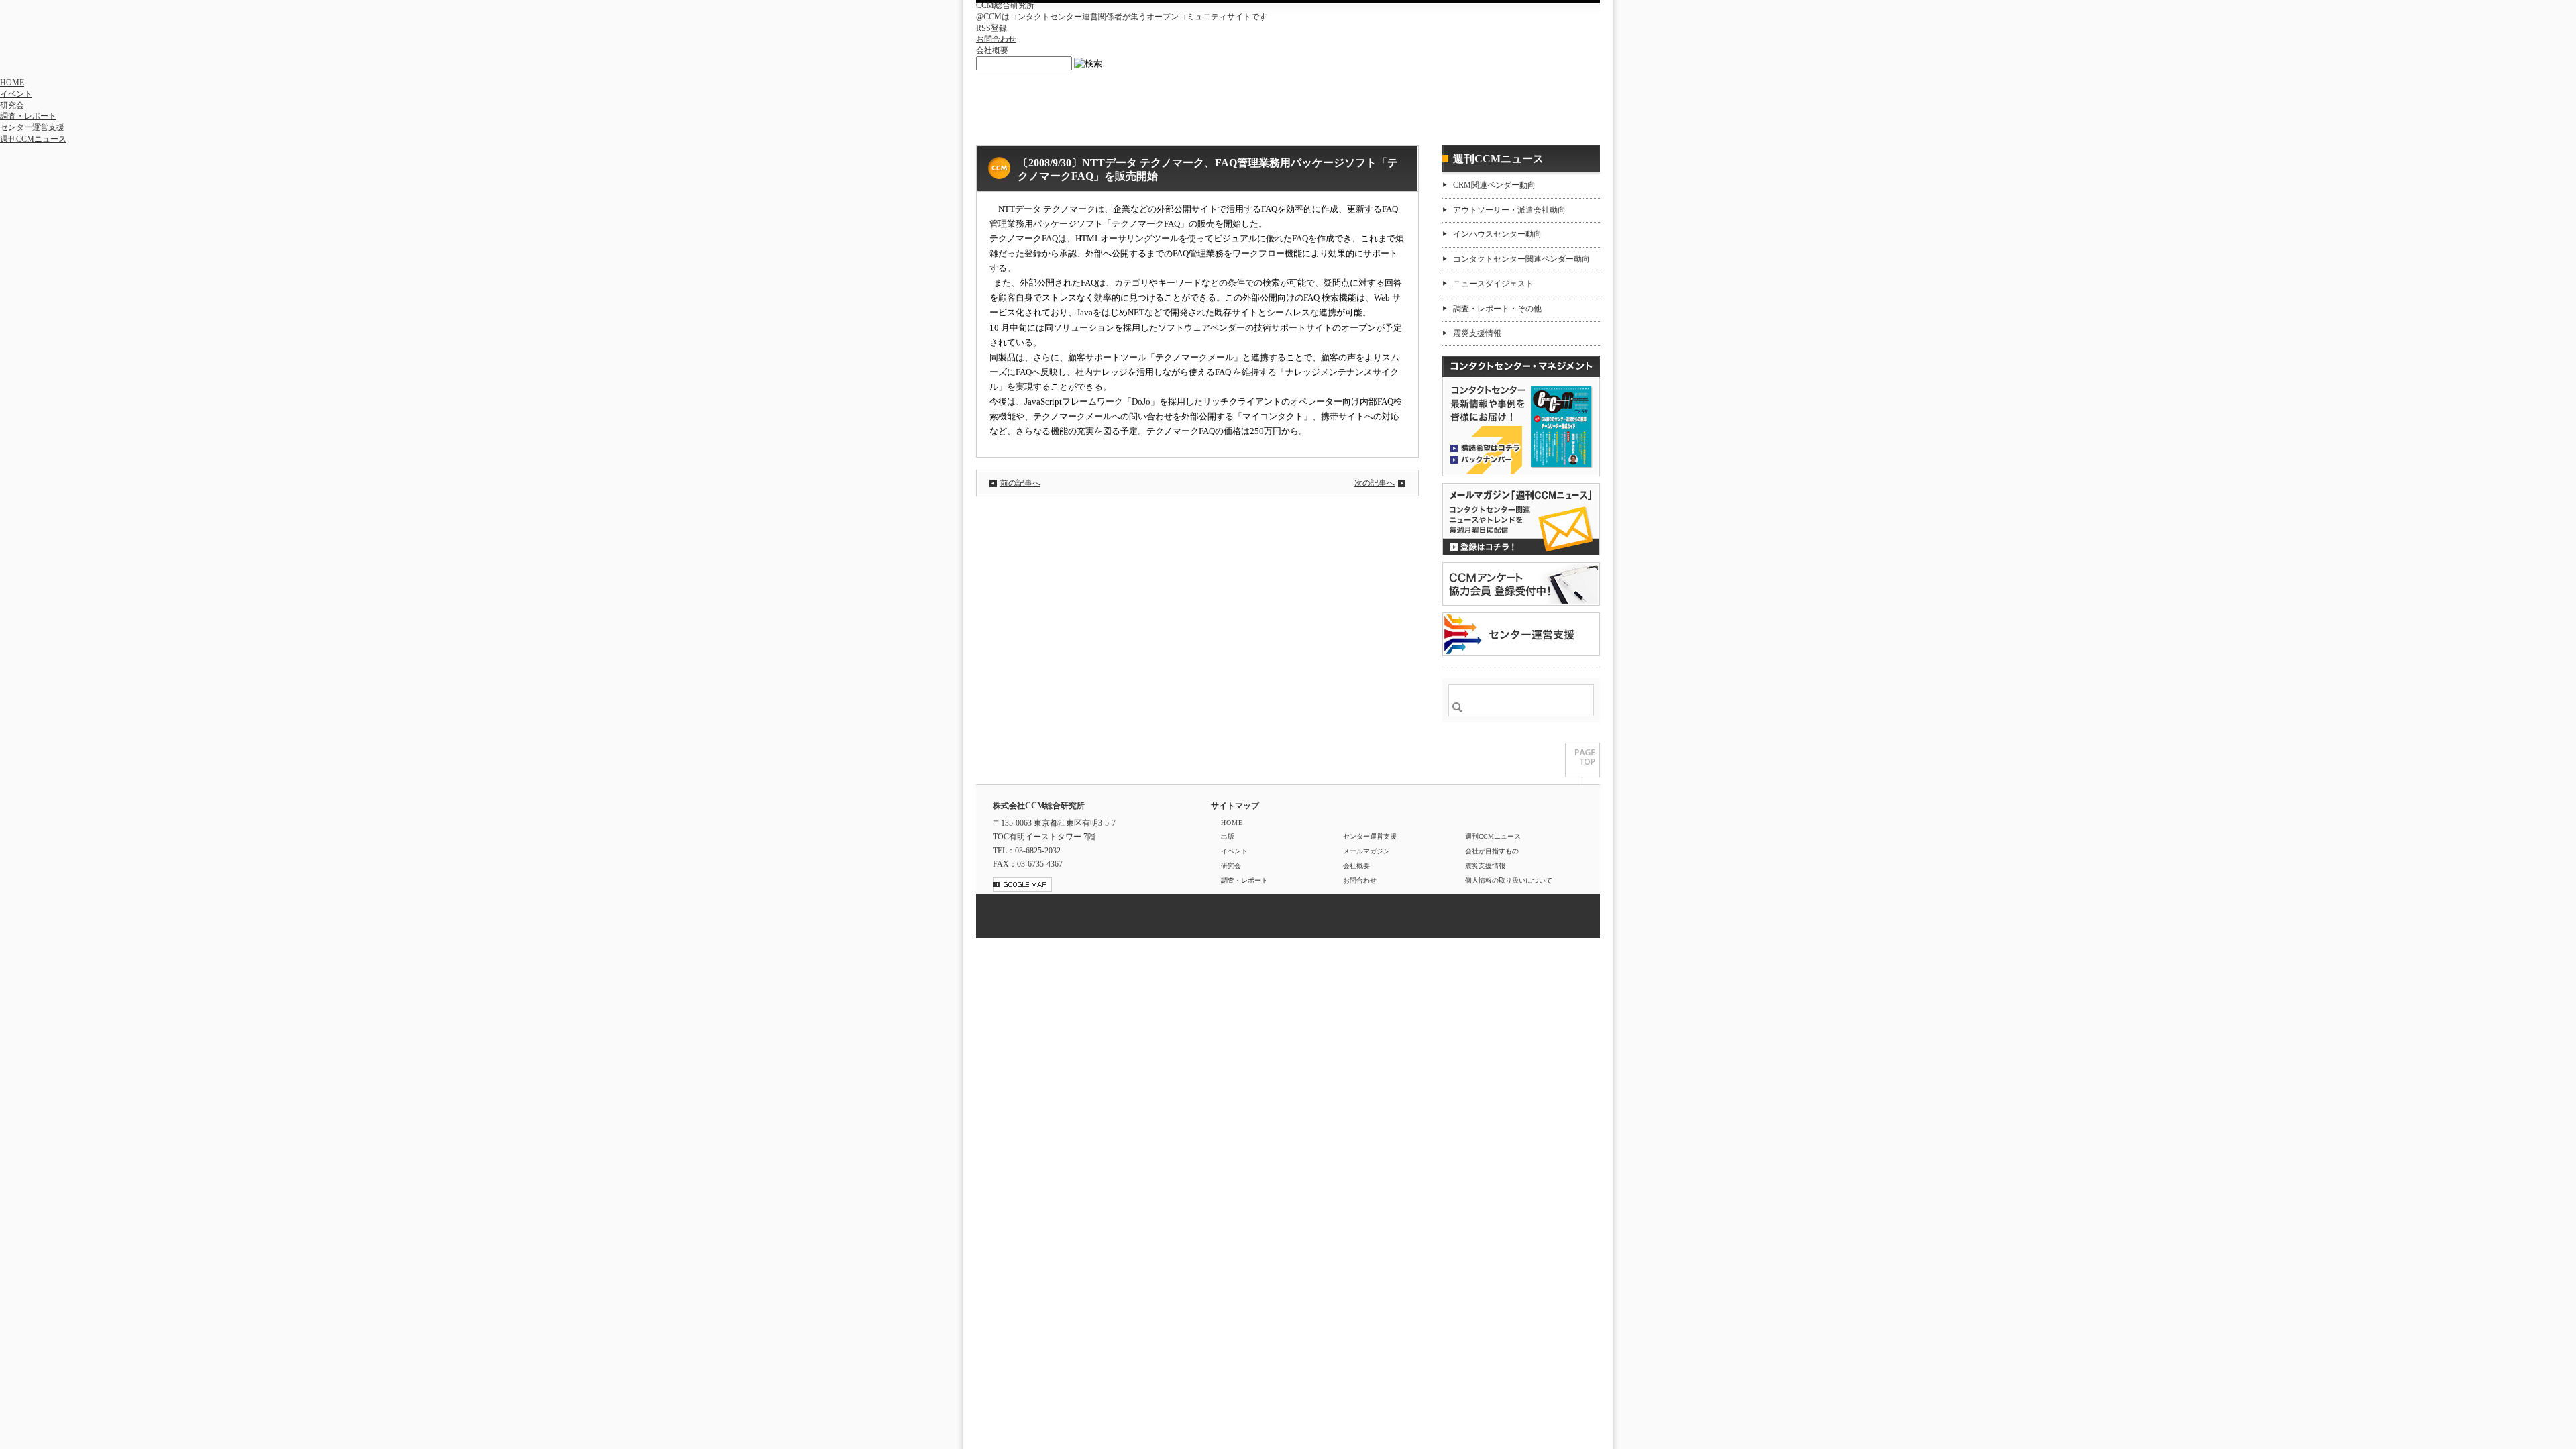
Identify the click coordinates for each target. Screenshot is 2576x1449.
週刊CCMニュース (33, 139)
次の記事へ (1375, 483)
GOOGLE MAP (1022, 884)
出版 (1228, 836)
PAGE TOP (1582, 763)
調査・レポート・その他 (1497, 309)
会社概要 (992, 50)
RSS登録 (991, 28)
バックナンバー (1485, 459)
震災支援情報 (1477, 333)
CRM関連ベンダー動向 (1494, 185)
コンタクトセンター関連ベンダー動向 (1521, 259)
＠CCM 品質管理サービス (1521, 634)
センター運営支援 (32, 127)
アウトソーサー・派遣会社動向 (1509, 210)
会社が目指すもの (1492, 851)
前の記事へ (1020, 483)
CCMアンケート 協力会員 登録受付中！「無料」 (1521, 584)
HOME (12, 83)
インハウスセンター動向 (1497, 234)
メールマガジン (1366, 851)
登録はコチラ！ (1521, 519)
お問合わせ (996, 39)
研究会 (12, 105)
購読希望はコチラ (1485, 447)
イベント (16, 94)
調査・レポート (28, 116)
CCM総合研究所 (1005, 5)
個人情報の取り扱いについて (1509, 880)
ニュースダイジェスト (1493, 284)
